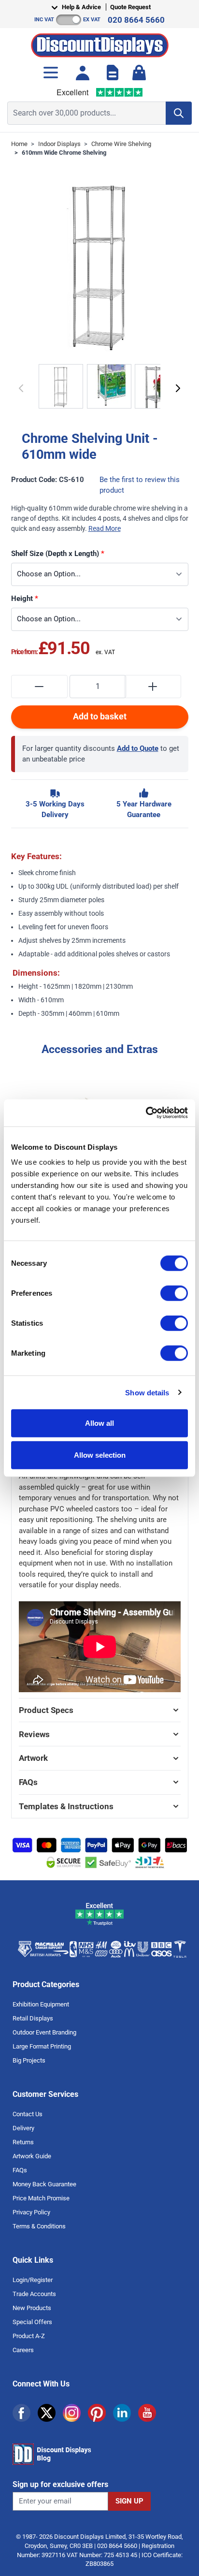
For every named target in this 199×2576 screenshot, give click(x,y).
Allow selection (100, 1455)
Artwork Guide (32, 2156)
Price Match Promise (41, 2198)
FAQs (20, 2170)
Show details (147, 1392)
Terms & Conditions (39, 2226)
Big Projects (29, 2060)
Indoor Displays (59, 144)
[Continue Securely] (178, 388)
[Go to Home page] (100, 43)
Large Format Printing (42, 2046)
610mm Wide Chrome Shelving (64, 153)
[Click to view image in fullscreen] (100, 265)
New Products (32, 2308)
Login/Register (33, 2280)
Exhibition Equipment (41, 2004)
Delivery (23, 2128)
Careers (23, 2350)
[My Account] (83, 73)
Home (19, 144)
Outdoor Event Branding (44, 2032)
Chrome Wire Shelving (121, 144)
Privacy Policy (31, 2212)
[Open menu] (51, 73)
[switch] (174, 1293)
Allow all (99, 1423)
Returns (23, 2142)
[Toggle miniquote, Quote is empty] (113, 73)
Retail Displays (33, 2018)
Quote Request (130, 7)
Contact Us (28, 2114)
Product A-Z (29, 2336)
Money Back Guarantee (44, 2184)
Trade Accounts (34, 2294)
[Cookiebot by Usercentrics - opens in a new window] (146, 1113)
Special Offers (32, 2322)
